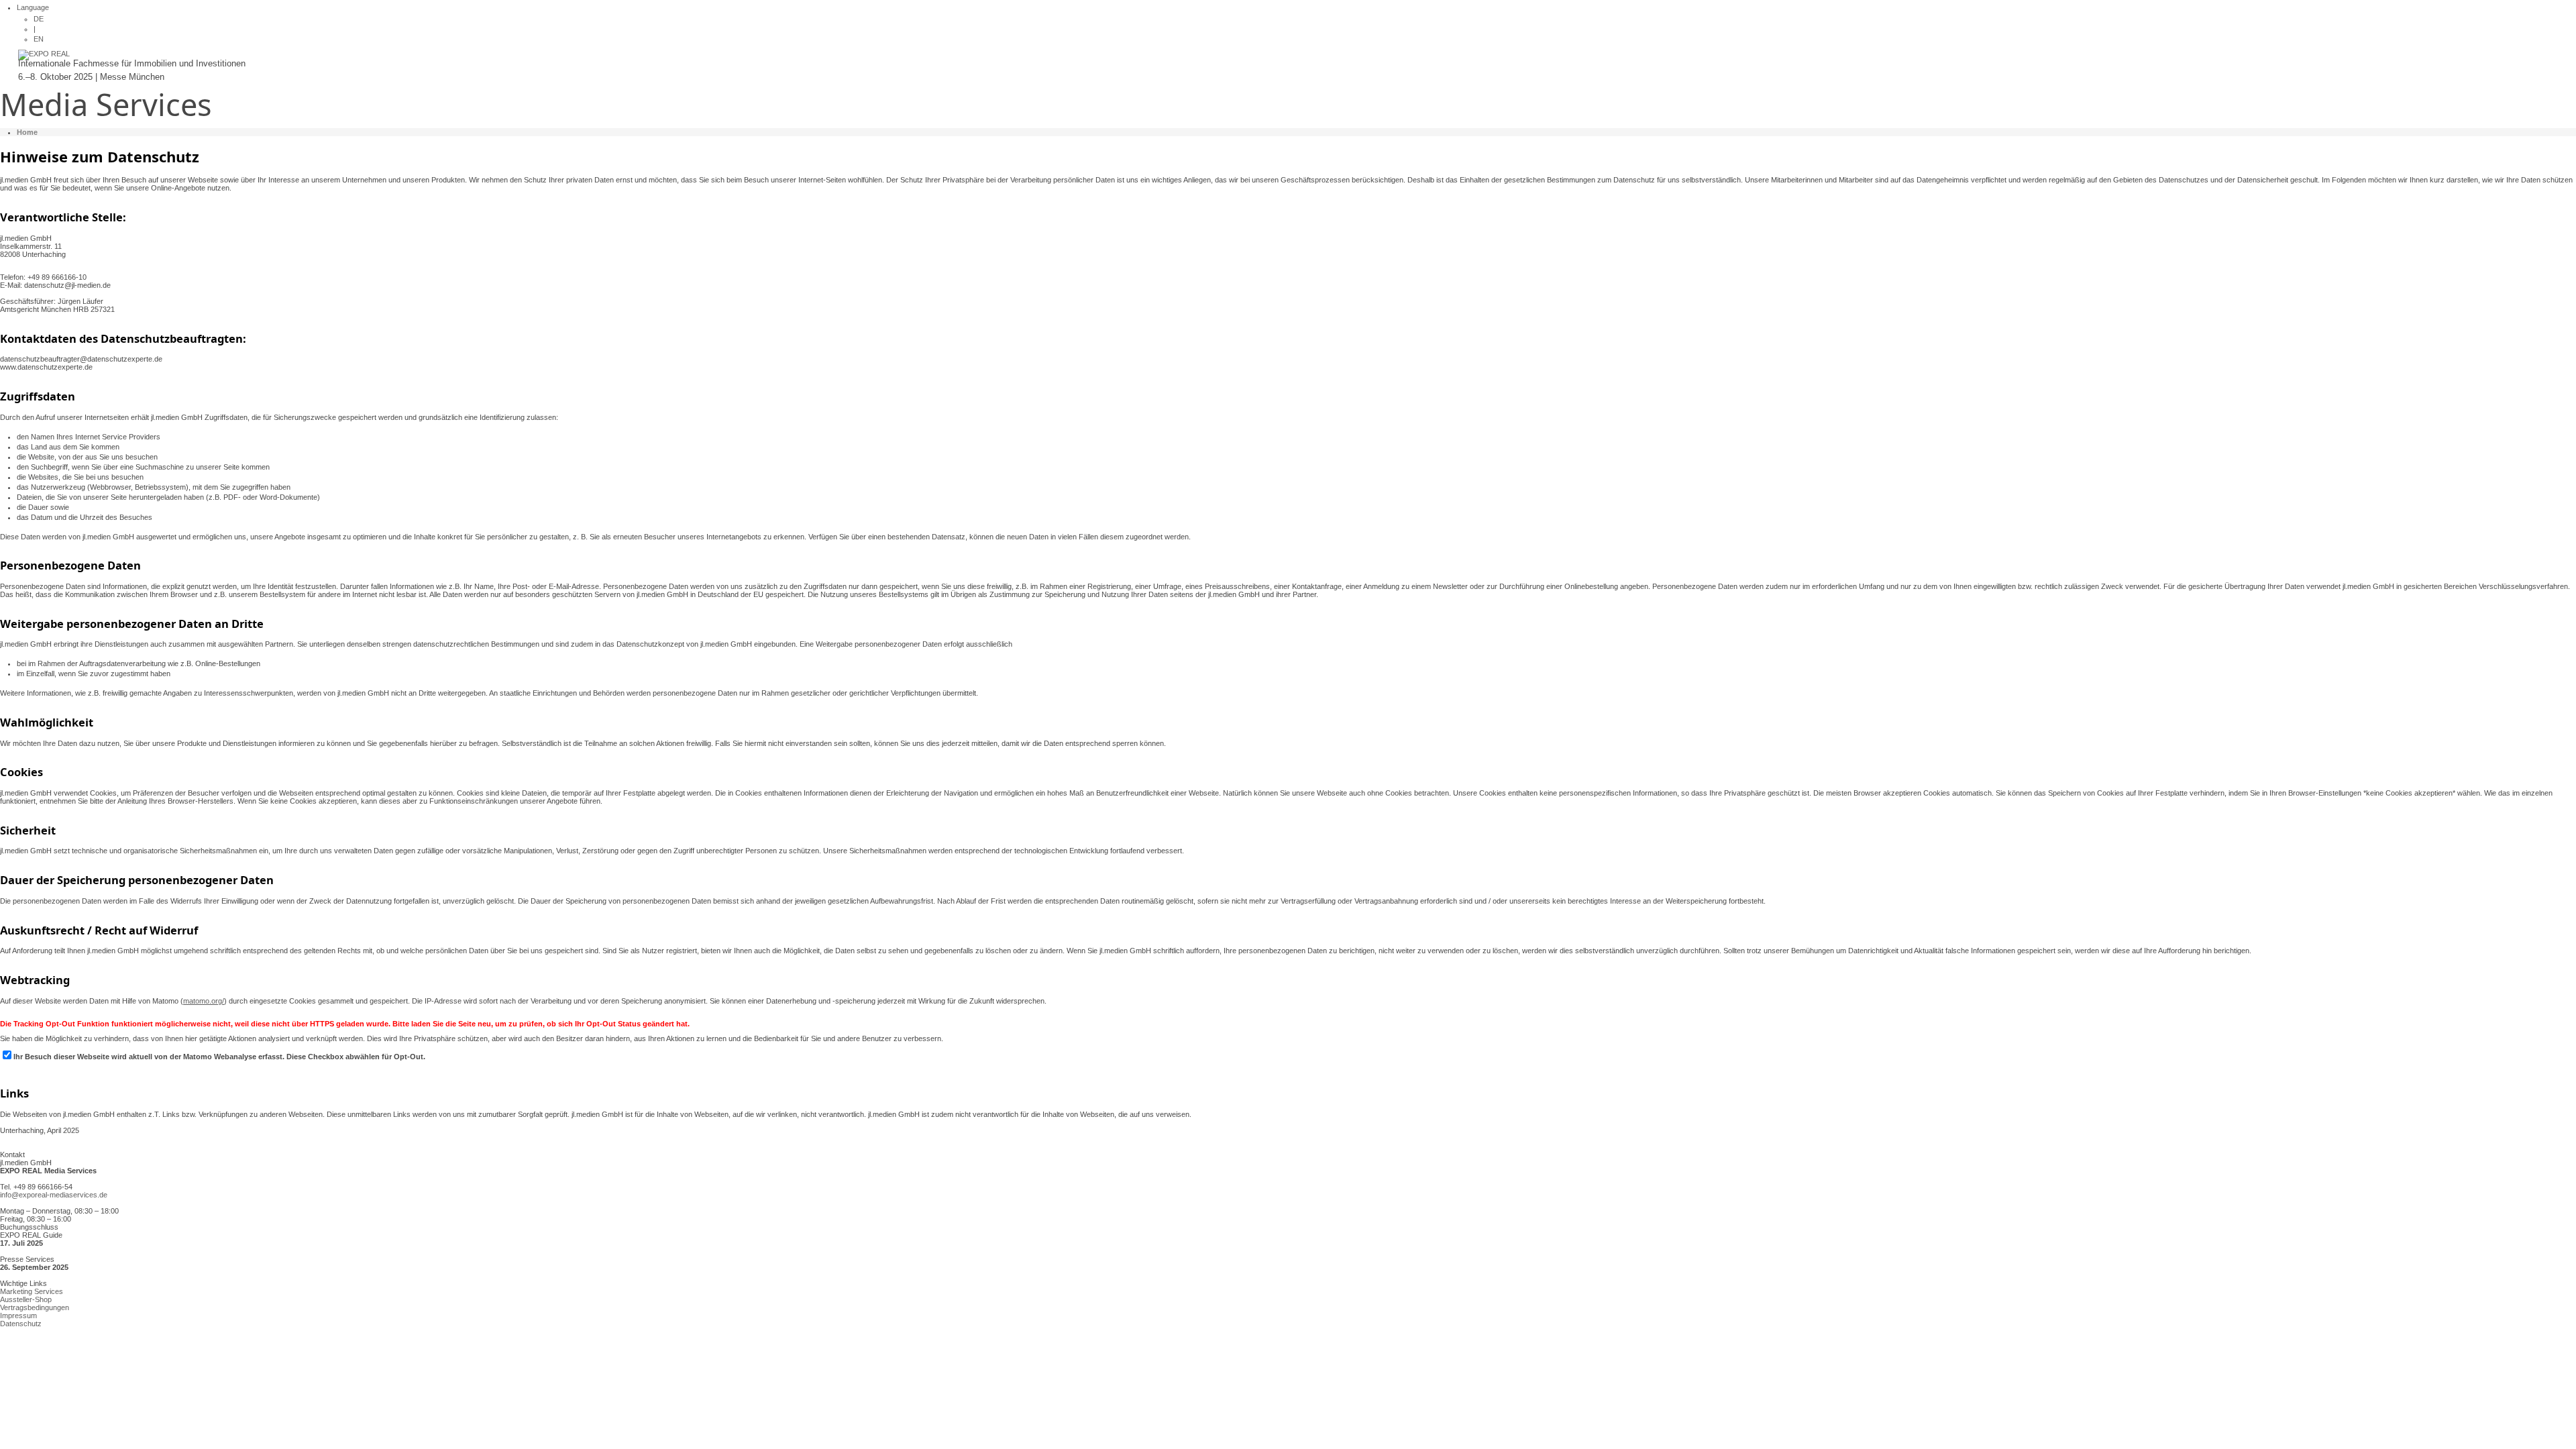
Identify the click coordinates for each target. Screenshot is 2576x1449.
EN (39, 39)
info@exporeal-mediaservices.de (54, 1195)
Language (33, 7)
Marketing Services (32, 1291)
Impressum (18, 1316)
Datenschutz (21, 1324)
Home (27, 132)
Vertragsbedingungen (35, 1307)
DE (39, 19)
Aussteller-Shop (26, 1299)
